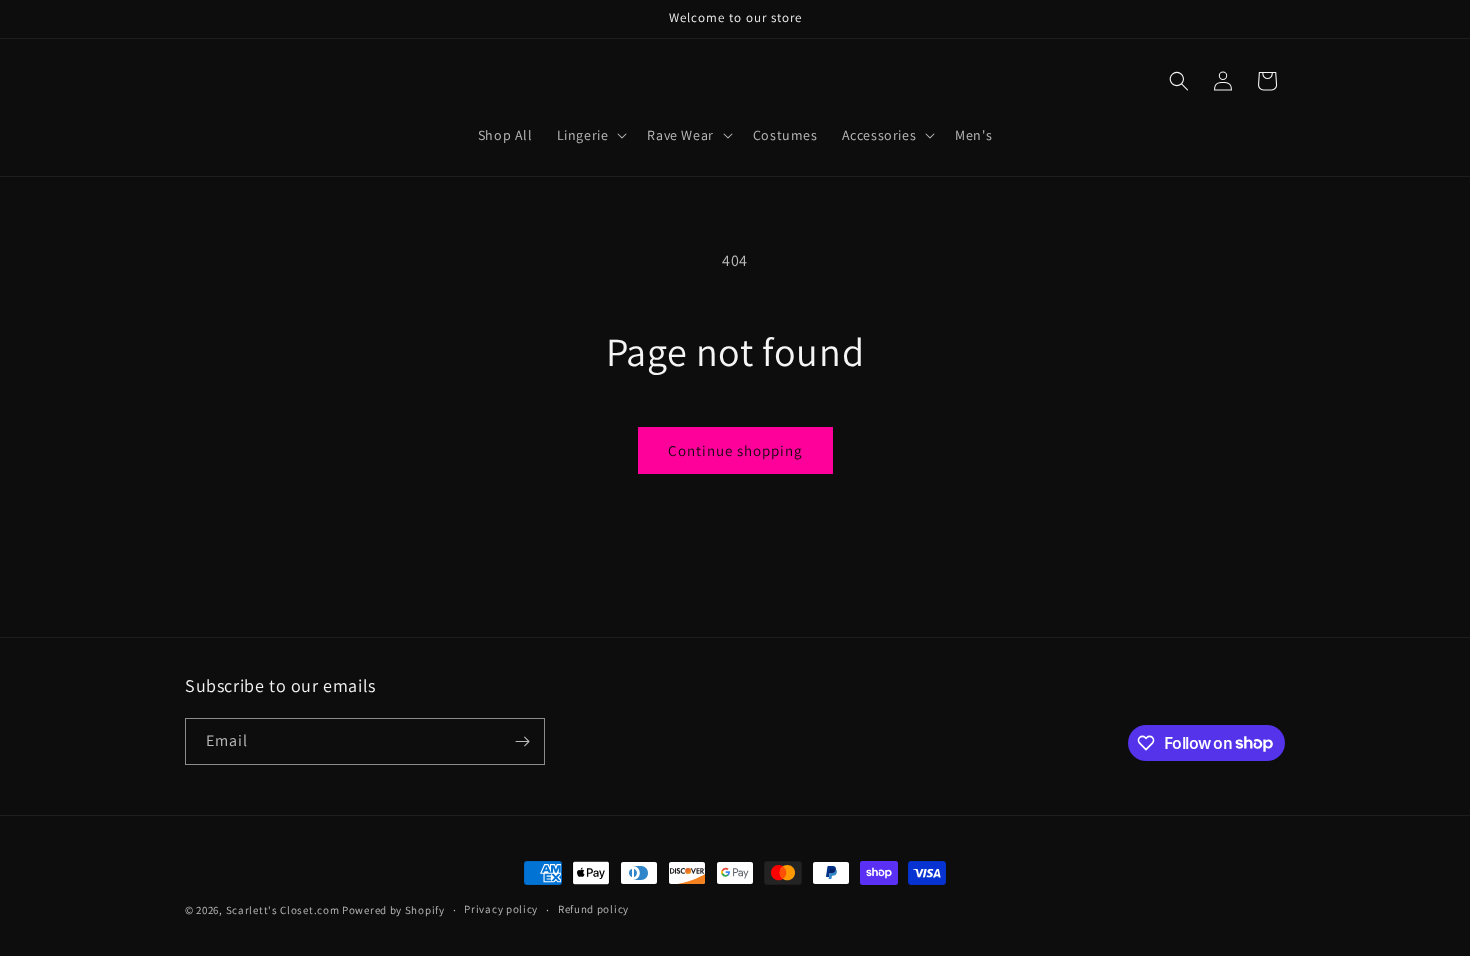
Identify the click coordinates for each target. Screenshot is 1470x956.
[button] (590, 135)
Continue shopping (735, 450)
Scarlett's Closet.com (283, 910)
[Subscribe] (522, 741)
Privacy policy (501, 909)
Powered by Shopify (393, 910)
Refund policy (593, 909)
